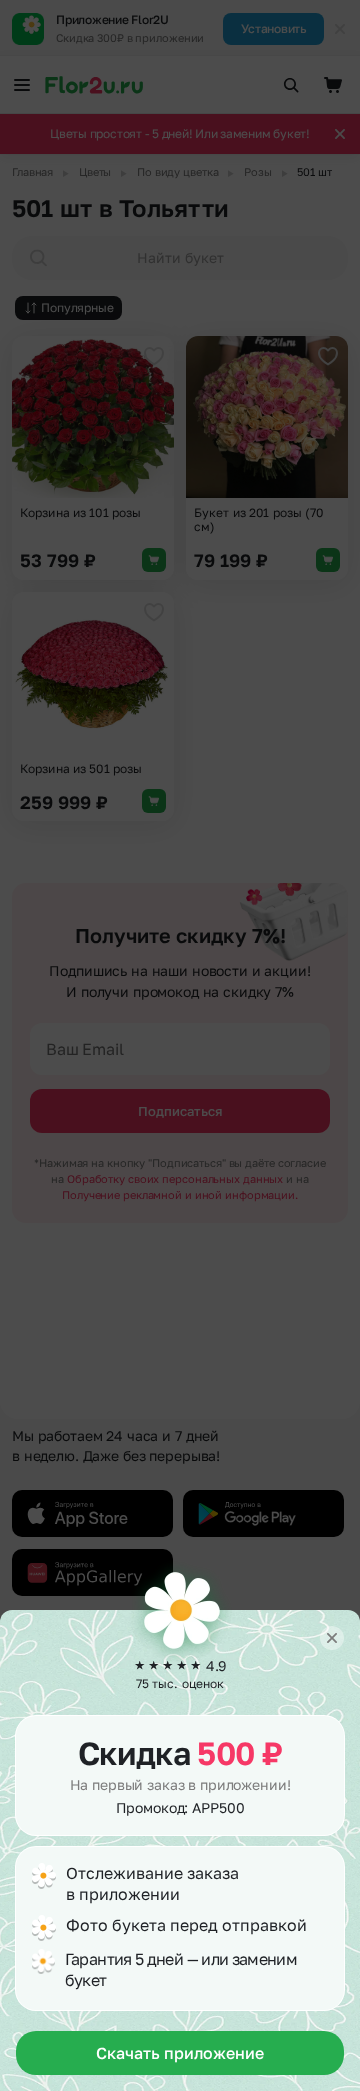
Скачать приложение (180, 2053)
